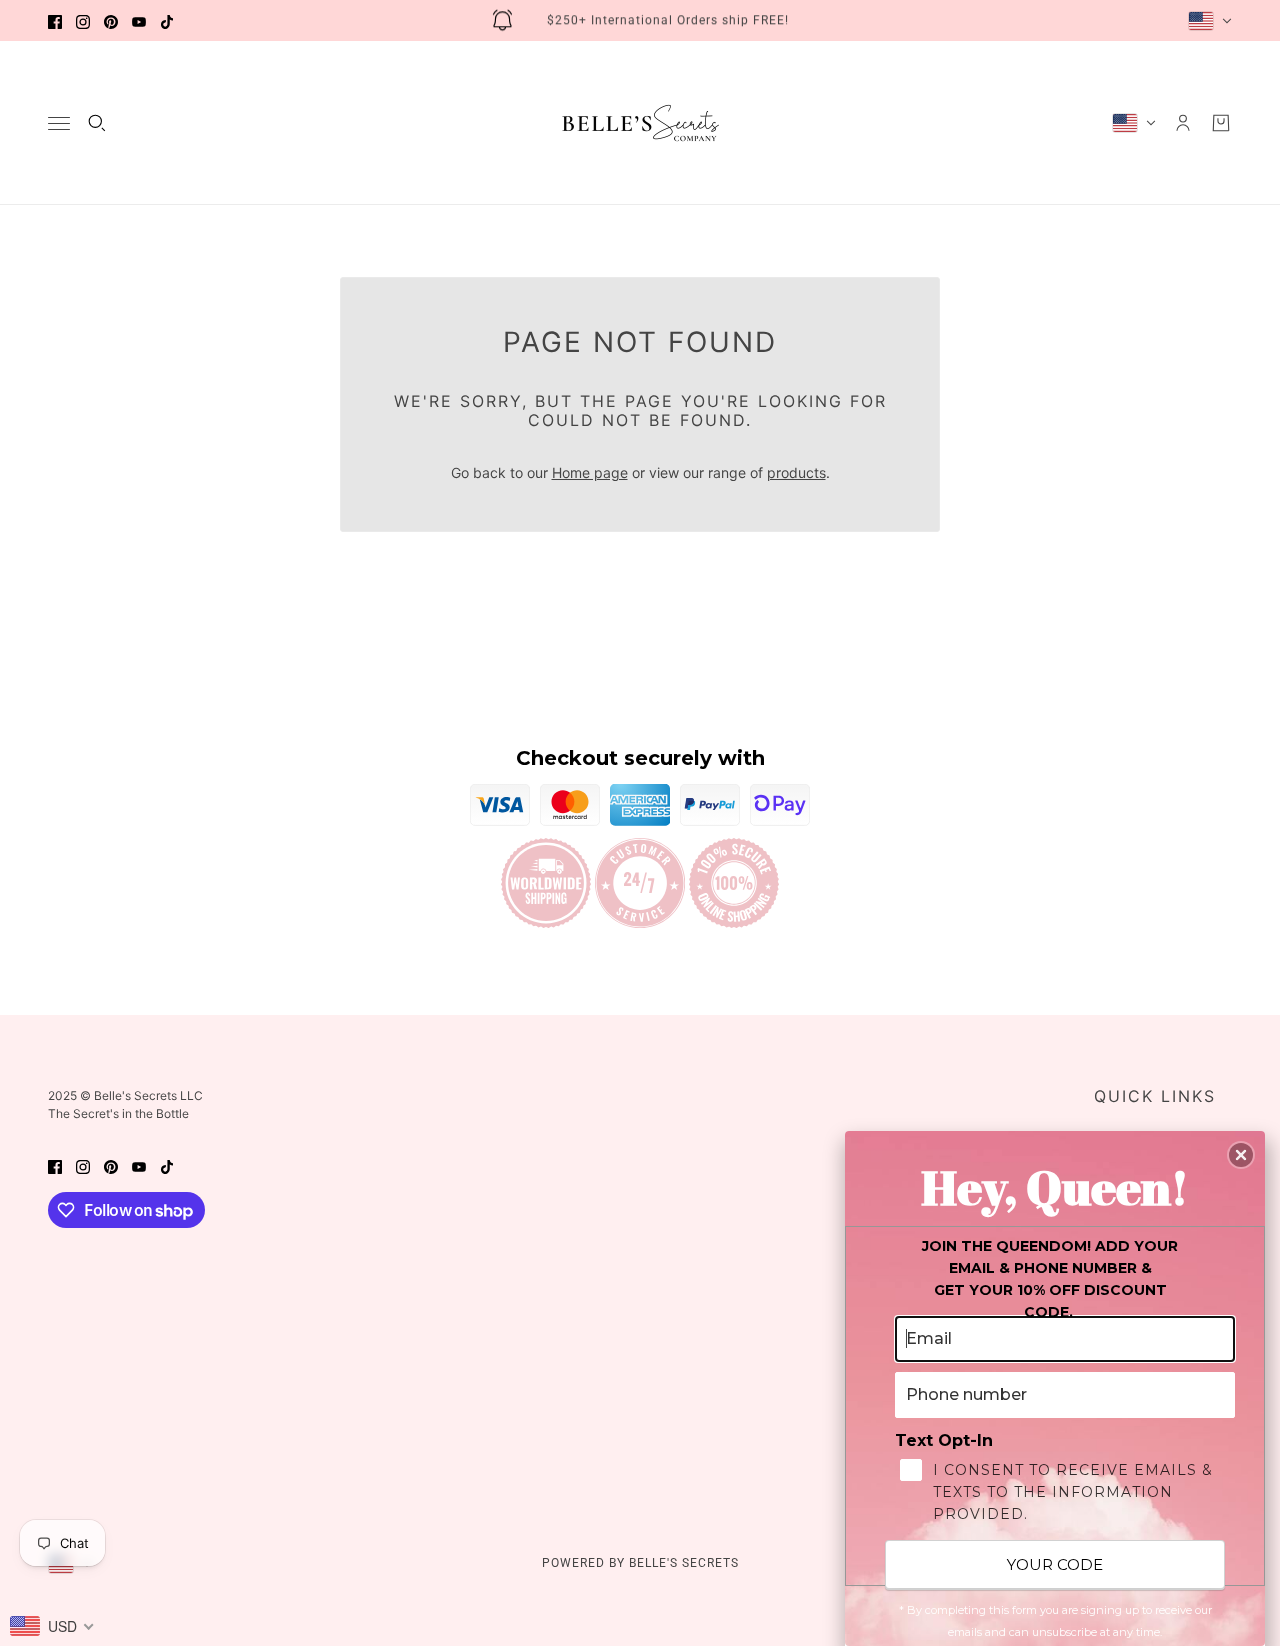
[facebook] (55, 20)
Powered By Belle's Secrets (640, 1563)
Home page (590, 472)
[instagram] (83, 20)
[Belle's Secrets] (640, 123)
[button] (1241, 1155)
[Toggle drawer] (59, 123)
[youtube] (139, 20)
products (796, 472)
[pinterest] (111, 20)
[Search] (97, 123)
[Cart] (1221, 123)
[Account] (1183, 123)
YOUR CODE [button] (1055, 1564)
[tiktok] (167, 20)
